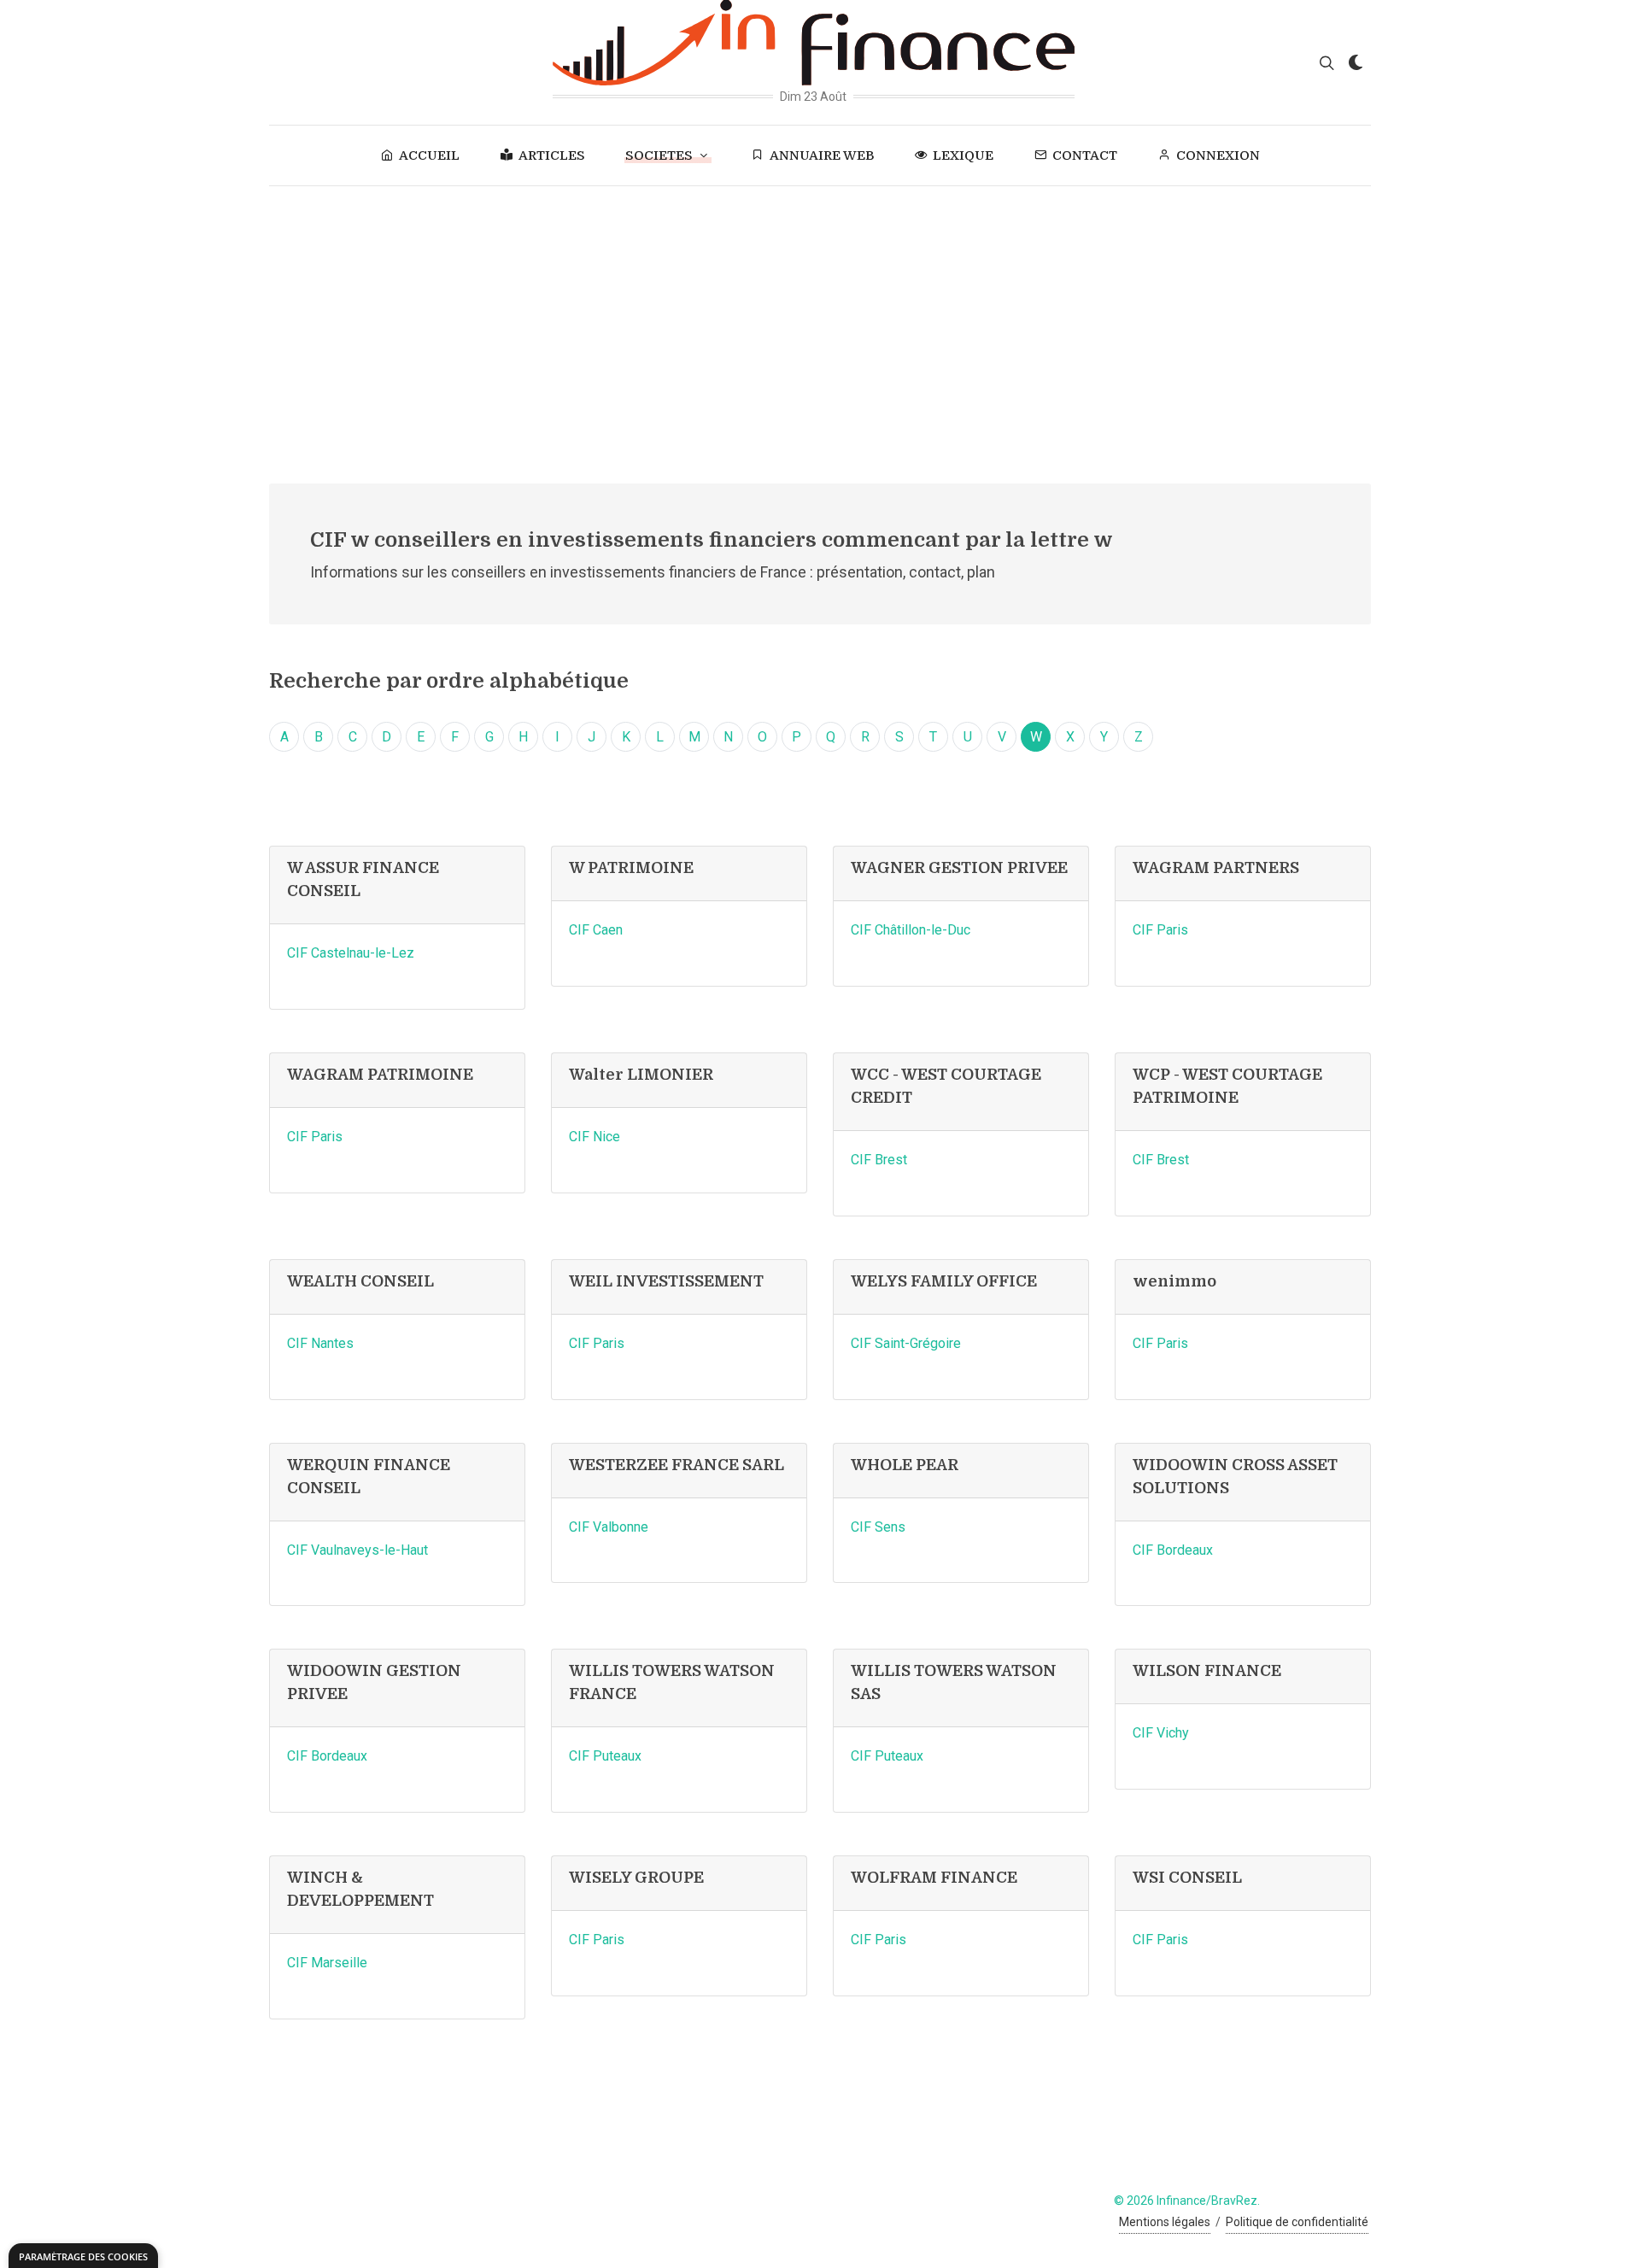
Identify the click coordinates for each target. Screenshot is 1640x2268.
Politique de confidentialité (1297, 2222)
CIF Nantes (320, 1343)
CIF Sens (878, 1527)
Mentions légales (1165, 2222)
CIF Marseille (327, 1963)
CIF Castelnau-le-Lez (351, 953)
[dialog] (83, 2256)
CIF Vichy (1161, 1733)
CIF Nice (594, 1137)
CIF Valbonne (609, 1527)
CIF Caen (596, 930)
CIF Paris (1160, 930)
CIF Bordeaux (1173, 1550)
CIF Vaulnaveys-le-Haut (357, 1550)
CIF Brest (879, 1160)
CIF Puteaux (605, 1756)
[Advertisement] (820, 314)
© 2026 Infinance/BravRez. (1187, 2201)
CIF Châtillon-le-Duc (911, 930)
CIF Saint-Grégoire (906, 1343)
